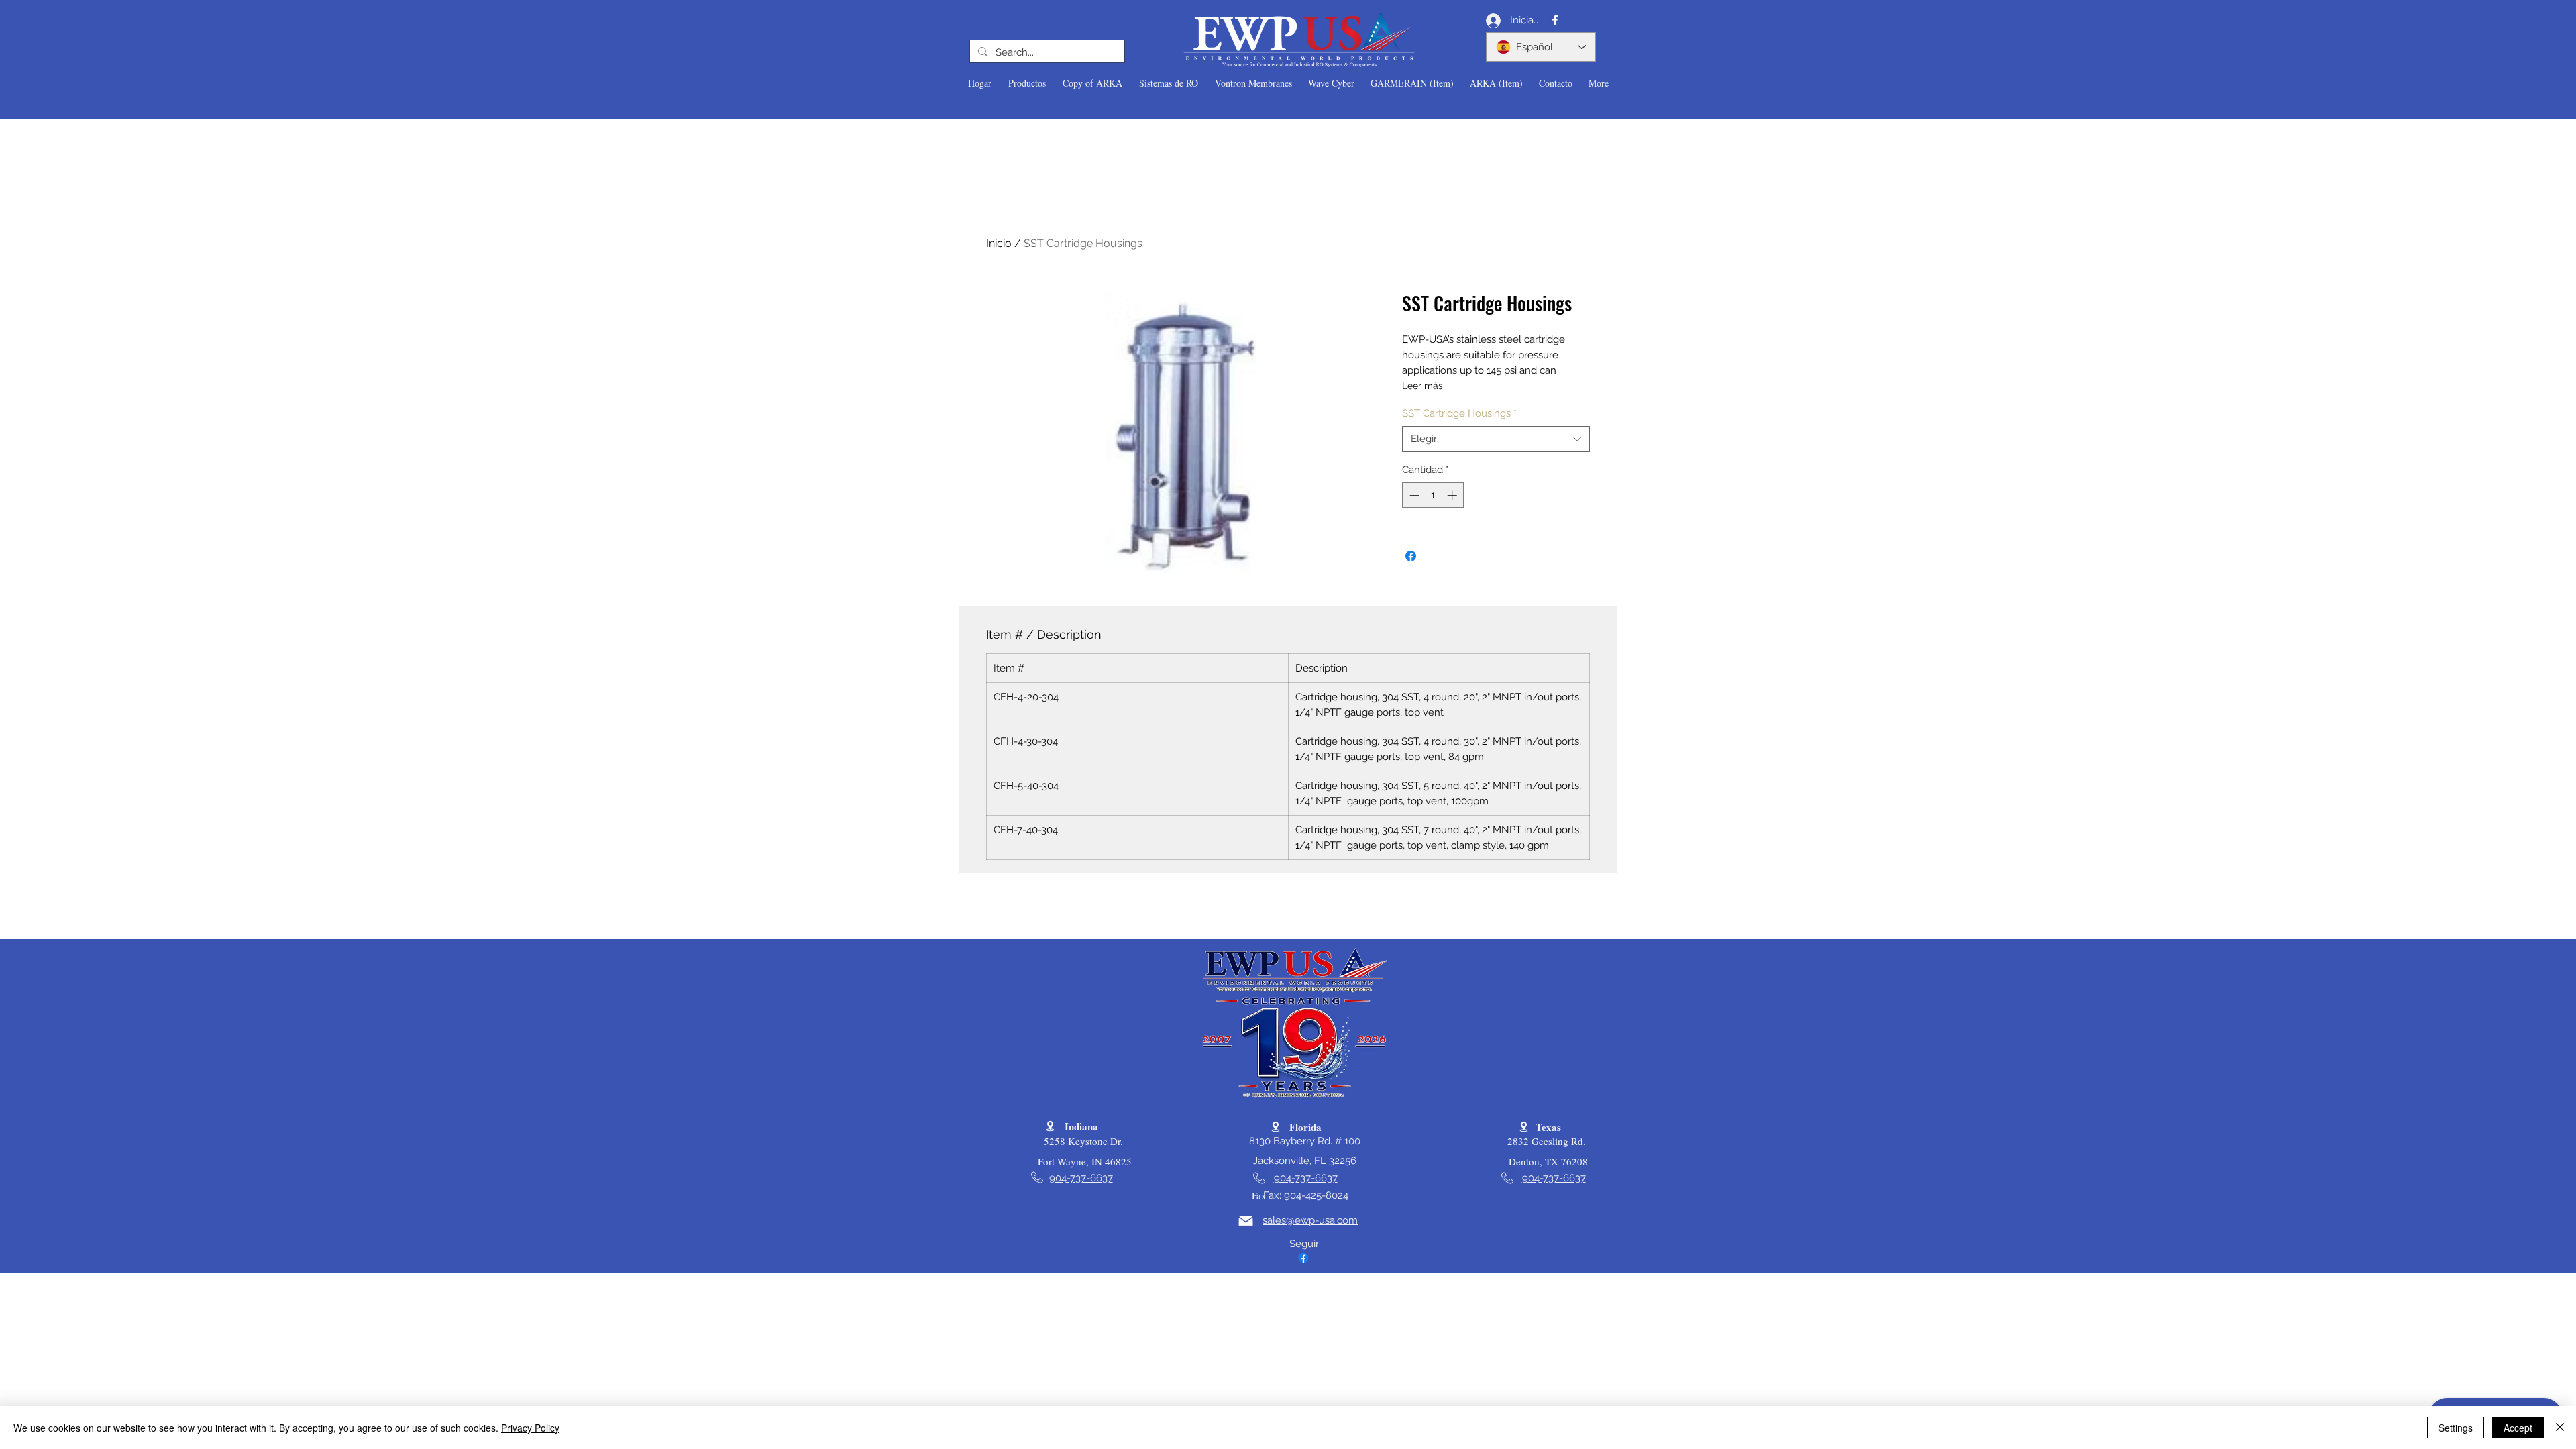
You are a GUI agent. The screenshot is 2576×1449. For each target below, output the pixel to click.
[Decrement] (1413, 495)
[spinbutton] (1433, 495)
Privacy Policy (530, 1428)
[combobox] (1496, 439)
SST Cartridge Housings (1459, 413)
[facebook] (1555, 20)
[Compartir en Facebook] (1411, 556)
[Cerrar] (2560, 1428)
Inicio (999, 243)
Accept (2518, 1428)
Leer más (1423, 386)
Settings (2456, 1428)
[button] (1027, 83)
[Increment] (1453, 495)
